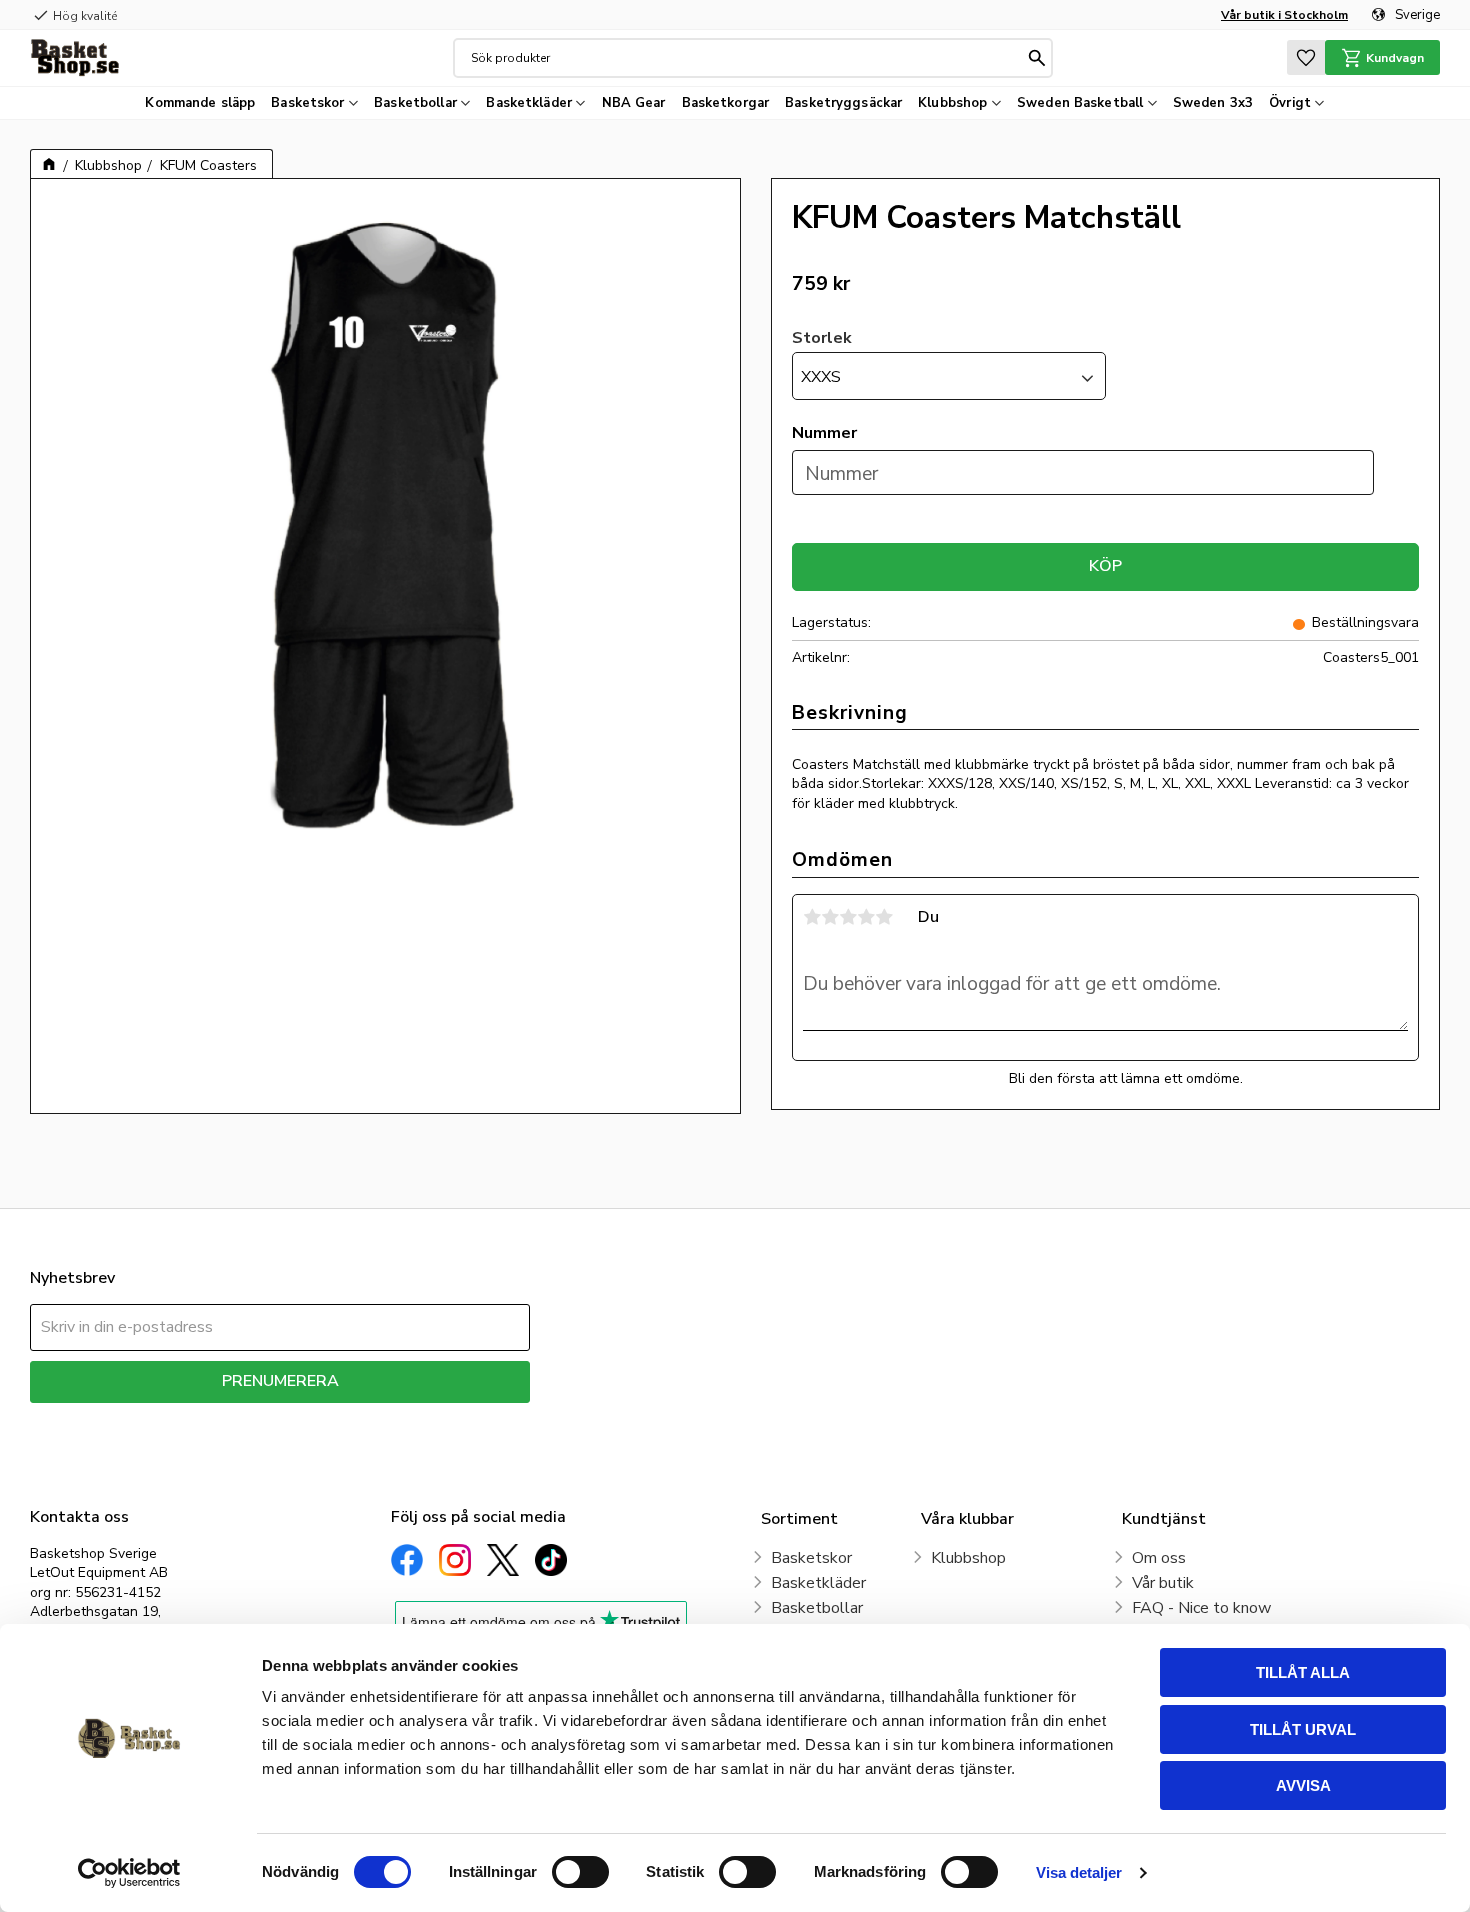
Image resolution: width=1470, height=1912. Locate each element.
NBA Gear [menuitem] (634, 103)
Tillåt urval (1303, 1729)
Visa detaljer (1079, 1872)
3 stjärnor (848, 917)
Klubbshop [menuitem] (952, 103)
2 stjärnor (830, 917)
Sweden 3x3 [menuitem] (1213, 103)
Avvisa (1303, 1785)
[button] (1306, 57)
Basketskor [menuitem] (307, 103)
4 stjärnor (866, 917)
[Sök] (1037, 58)
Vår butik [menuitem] (1163, 1583)
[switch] (580, 1872)
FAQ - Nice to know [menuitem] (1201, 1608)
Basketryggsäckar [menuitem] (843, 103)
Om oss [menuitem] (1159, 1558)
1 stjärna (812, 917)
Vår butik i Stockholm (1284, 15)
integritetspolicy (350, 1417)
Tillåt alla (1303, 1672)
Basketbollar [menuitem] (415, 103)
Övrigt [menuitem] (1290, 103)
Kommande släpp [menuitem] (200, 103)
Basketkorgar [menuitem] (726, 103)
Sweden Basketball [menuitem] (1080, 103)
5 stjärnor (884, 917)
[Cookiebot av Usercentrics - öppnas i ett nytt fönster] (129, 1873)
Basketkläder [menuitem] (529, 103)
